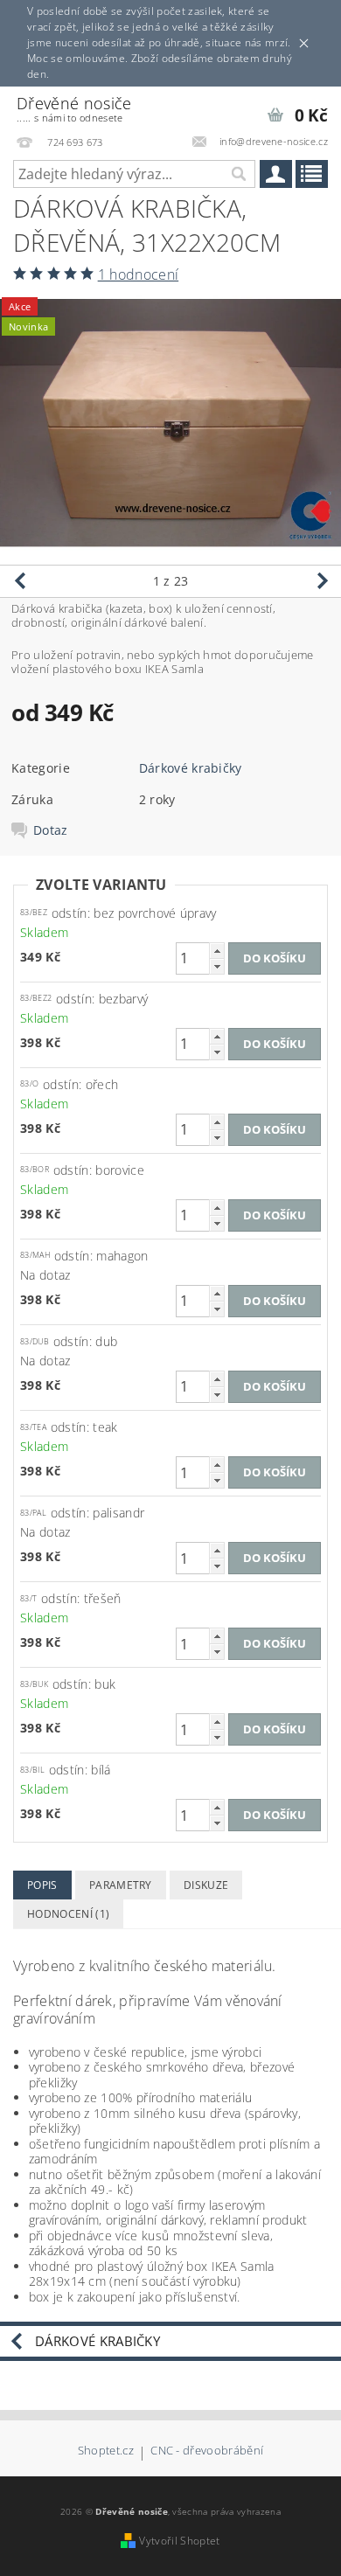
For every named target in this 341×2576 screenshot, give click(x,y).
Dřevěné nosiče (74, 109)
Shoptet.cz (106, 2451)
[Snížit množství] (217, 966)
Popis (42, 1885)
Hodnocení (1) (68, 1914)
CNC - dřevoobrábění (207, 2451)
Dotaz (51, 830)
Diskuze (206, 1885)
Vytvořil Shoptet (179, 2541)
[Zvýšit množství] (217, 951)
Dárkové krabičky (191, 768)
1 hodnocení (139, 274)
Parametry (121, 1885)
